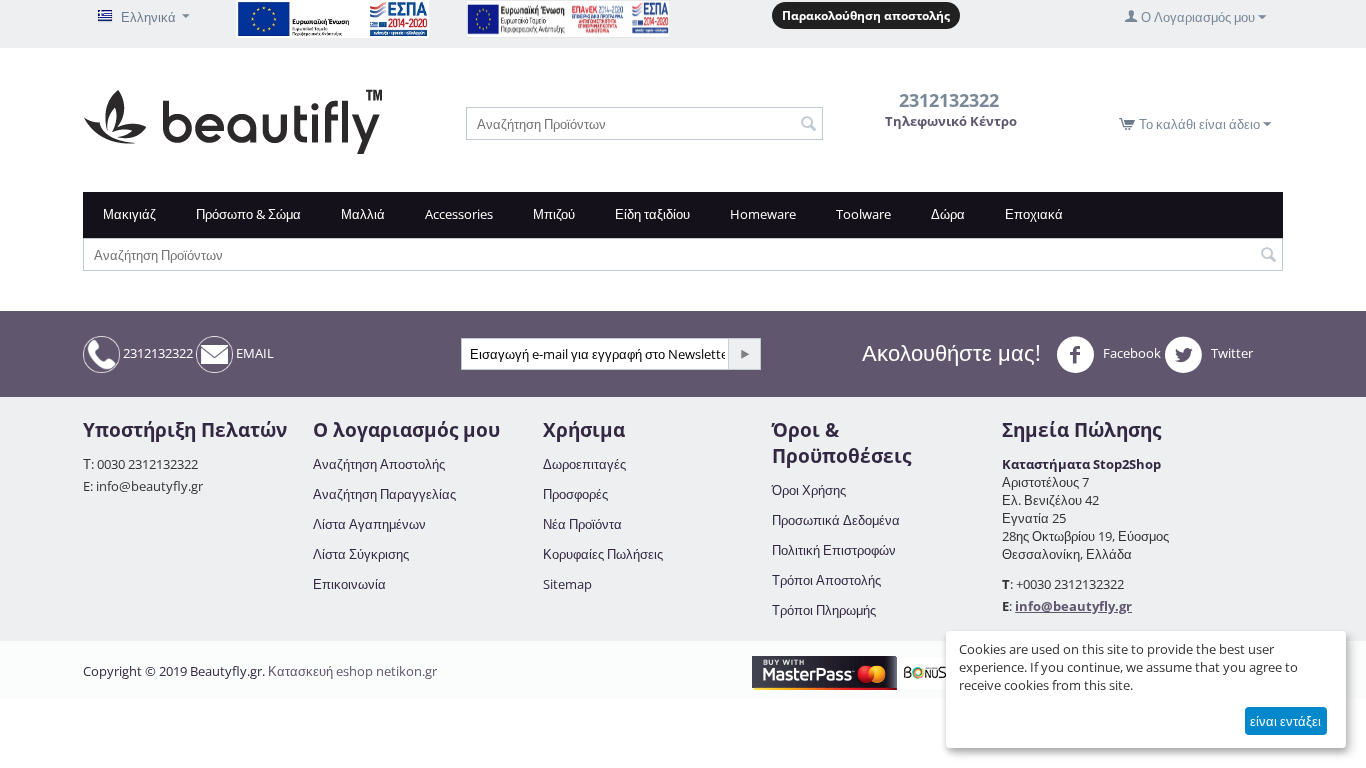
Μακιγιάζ (129, 214)
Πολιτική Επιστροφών (834, 550)
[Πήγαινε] (744, 354)
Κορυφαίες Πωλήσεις (603, 554)
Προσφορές (575, 494)
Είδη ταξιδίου (652, 214)
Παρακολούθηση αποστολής (866, 15)
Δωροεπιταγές (584, 464)
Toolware (863, 214)
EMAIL (253, 353)
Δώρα (948, 214)
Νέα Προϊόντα (582, 524)
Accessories (459, 214)
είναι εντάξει (1285, 721)
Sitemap (567, 584)
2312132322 (156, 353)
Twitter (1230, 353)
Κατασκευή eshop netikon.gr (352, 671)
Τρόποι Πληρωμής (824, 610)
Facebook (1130, 353)
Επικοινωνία (349, 584)
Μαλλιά (363, 214)
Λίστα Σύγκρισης (361, 554)
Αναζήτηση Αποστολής (379, 464)
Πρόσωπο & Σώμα (248, 214)
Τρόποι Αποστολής (826, 580)
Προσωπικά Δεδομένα (836, 520)
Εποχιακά (1034, 214)
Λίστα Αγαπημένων (369, 524)
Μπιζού (554, 214)
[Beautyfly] (232, 120)
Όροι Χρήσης (809, 490)
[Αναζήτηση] (808, 125)
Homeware (763, 214)
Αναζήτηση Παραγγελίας (384, 494)
